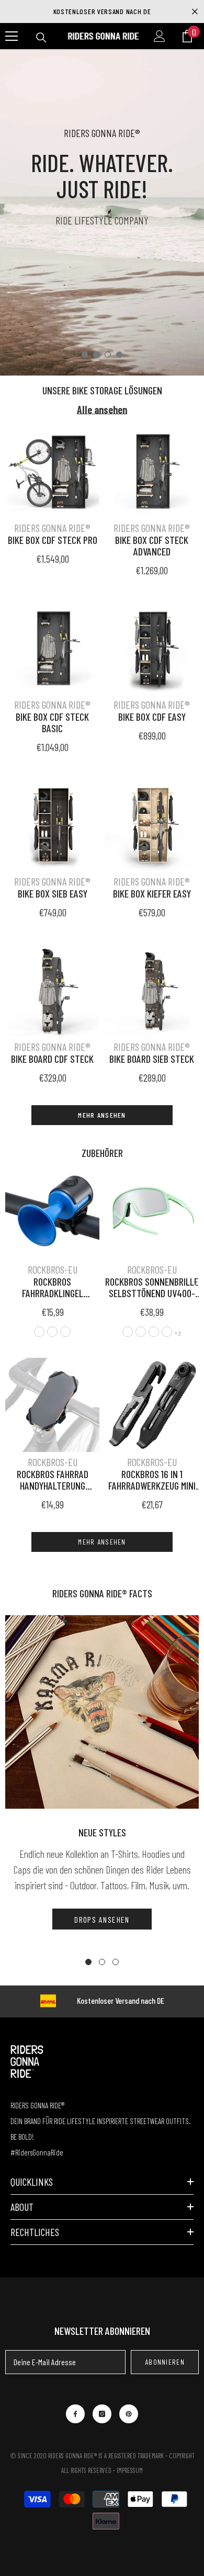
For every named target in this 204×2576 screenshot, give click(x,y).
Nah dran (195, 12)
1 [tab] (85, 355)
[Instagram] (102, 2414)
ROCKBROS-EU (53, 1269)
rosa (128, 1332)
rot (52, 1332)
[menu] (12, 36)
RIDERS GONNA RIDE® (52, 528)
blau (65, 1332)
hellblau (154, 1332)
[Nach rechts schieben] (195, 1288)
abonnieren (165, 2362)
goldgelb (141, 1332)
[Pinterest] (129, 2414)
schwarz (39, 1332)
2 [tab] (96, 355)
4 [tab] (119, 355)
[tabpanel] (102, 212)
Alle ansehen (102, 410)
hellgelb (167, 1332)
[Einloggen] (160, 36)
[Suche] (41, 38)
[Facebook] (75, 2414)
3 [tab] (108, 355)
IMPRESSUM (130, 2470)
